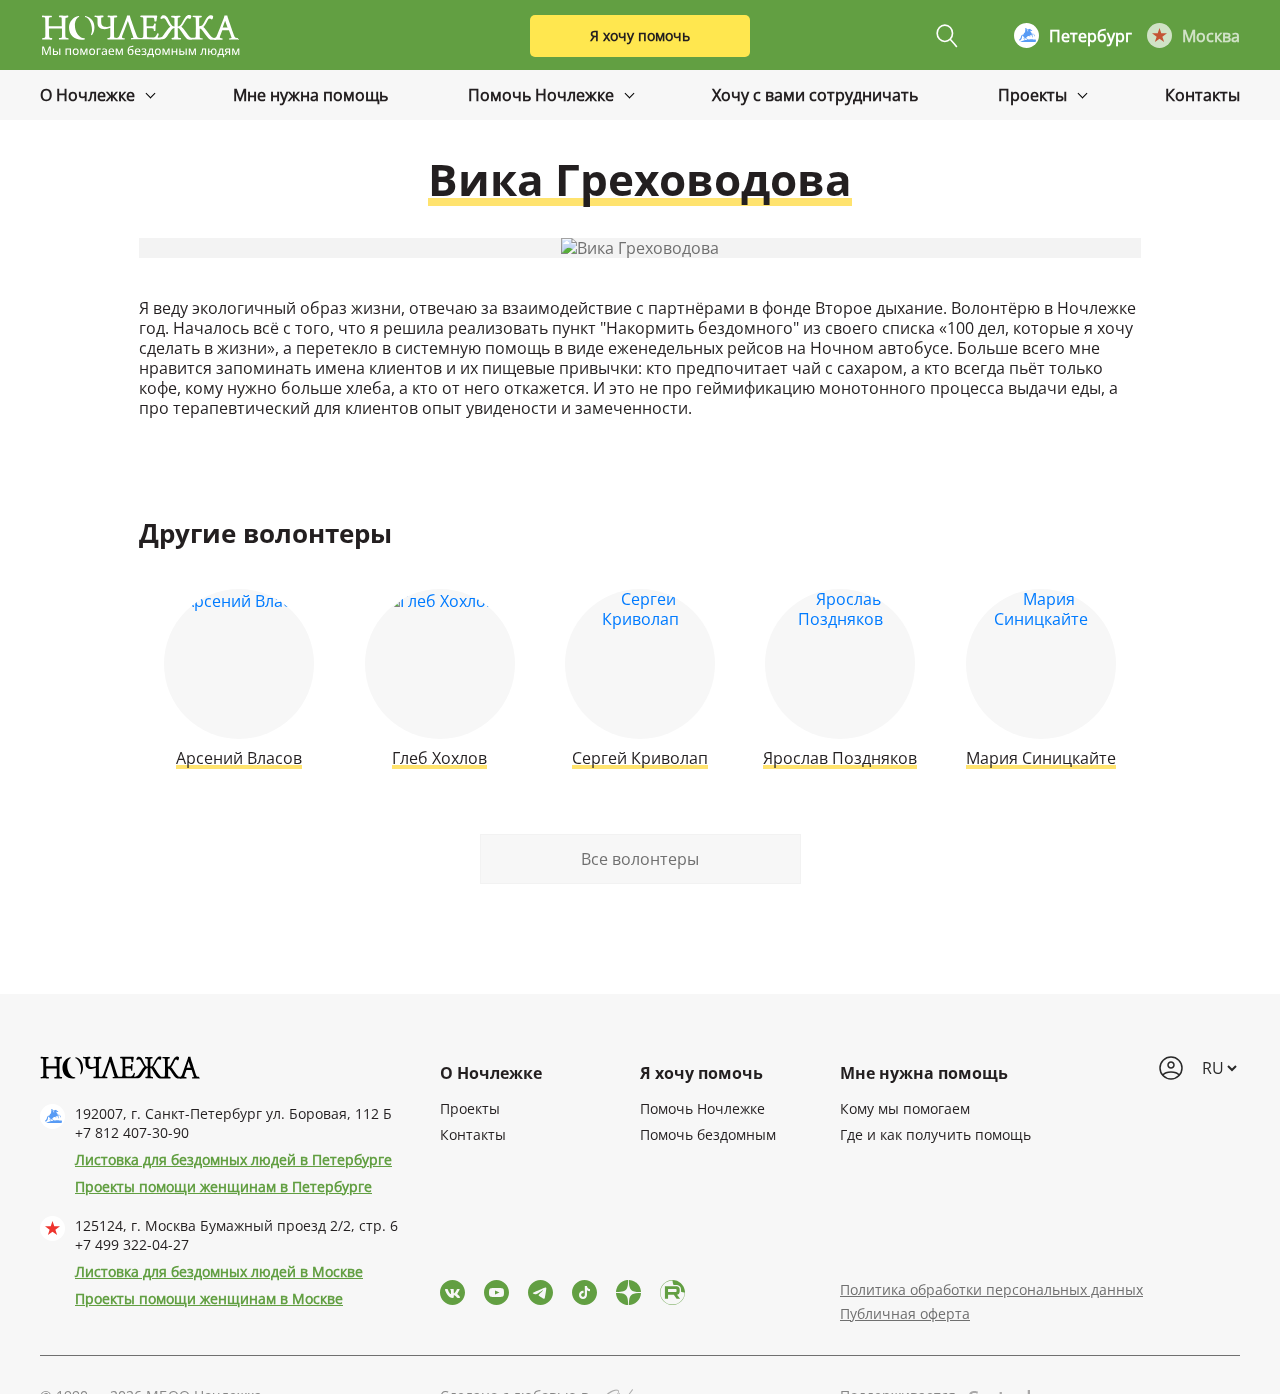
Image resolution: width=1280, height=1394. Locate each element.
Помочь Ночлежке (543, 95)
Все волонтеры (640, 859)
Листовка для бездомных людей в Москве (219, 1271)
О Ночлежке (89, 95)
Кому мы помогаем (905, 1108)
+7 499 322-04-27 (132, 1244)
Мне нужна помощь (310, 95)
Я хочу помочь (640, 35)
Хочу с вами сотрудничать (815, 95)
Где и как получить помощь (935, 1134)
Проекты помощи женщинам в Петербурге (223, 1186)
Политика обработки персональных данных (991, 1289)
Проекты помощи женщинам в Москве (209, 1298)
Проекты (1034, 95)
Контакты (1202, 95)
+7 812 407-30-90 (132, 1132)
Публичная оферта (905, 1313)
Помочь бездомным (708, 1134)
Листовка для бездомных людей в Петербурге (233, 1159)
